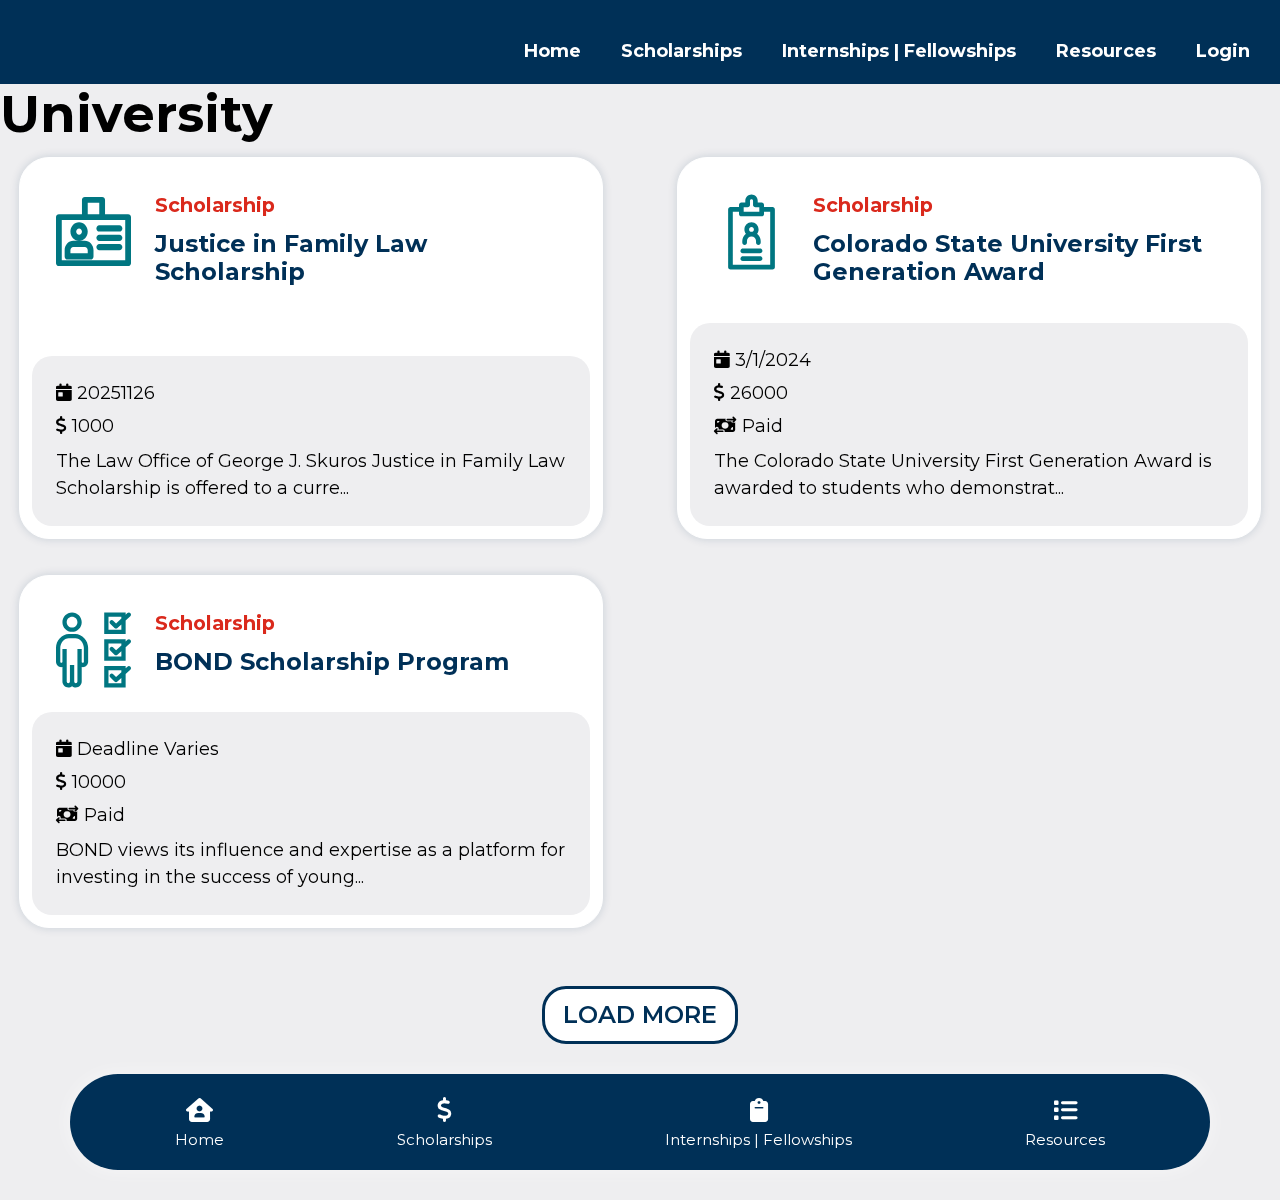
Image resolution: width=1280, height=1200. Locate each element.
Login (1223, 51)
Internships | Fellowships (899, 51)
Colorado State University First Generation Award (1007, 258)
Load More (640, 1014)
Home (552, 51)
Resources (1106, 51)
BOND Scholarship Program (332, 661)
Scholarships (681, 51)
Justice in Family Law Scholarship (291, 258)
